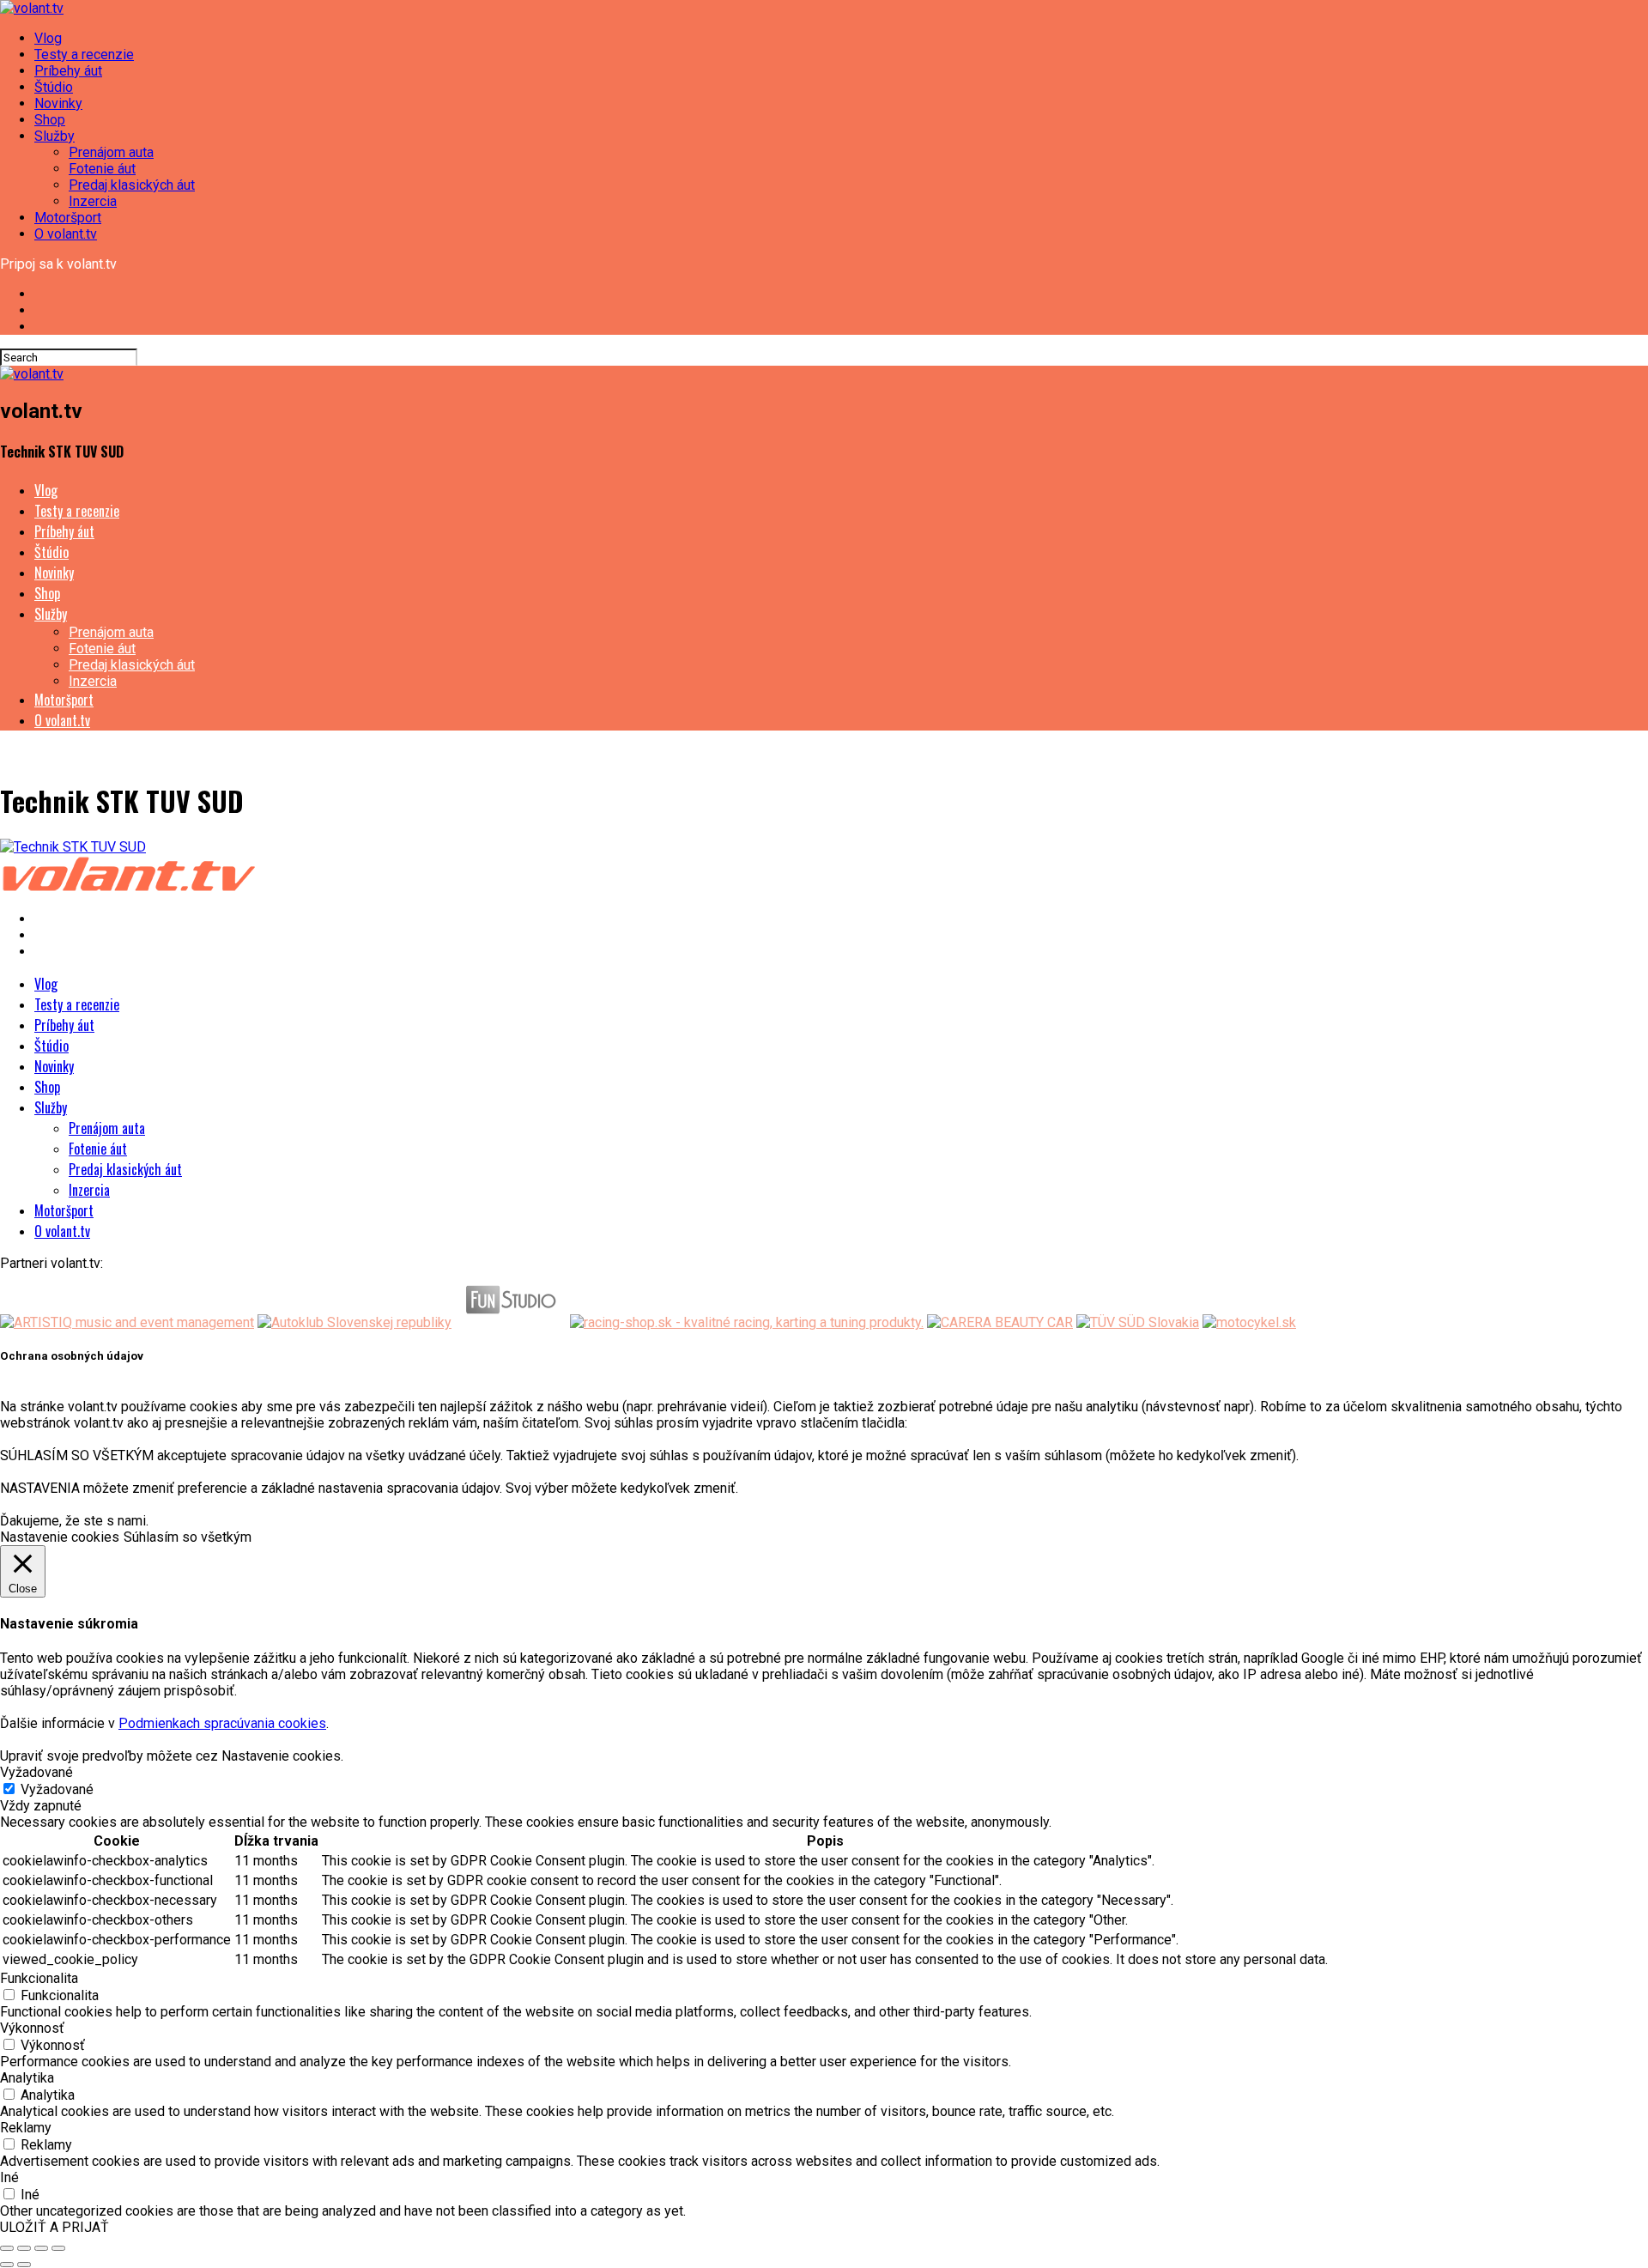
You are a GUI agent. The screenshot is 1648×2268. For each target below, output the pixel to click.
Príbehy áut (68, 71)
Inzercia (93, 201)
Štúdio (54, 87)
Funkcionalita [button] (39, 1978)
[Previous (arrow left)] (7, 2265)
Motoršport (68, 218)
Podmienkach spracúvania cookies (222, 1723)
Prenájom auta (111, 152)
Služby (55, 136)
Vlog (48, 38)
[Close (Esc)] (7, 2248)
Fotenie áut (102, 169)
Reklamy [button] (26, 2128)
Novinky (58, 103)
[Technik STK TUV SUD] (73, 847)
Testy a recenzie (84, 55)
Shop (50, 120)
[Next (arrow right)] (24, 2265)
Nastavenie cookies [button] (60, 1537)
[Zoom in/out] (58, 2248)
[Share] (24, 2248)
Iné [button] (9, 2177)
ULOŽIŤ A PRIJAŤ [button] (55, 2227)
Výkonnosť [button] (32, 2028)
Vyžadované (57, 1789)
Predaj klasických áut (132, 185)
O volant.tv (66, 234)
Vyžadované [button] (36, 1772)
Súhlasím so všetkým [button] (188, 1537)
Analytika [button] (27, 2078)
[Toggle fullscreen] (41, 2248)
